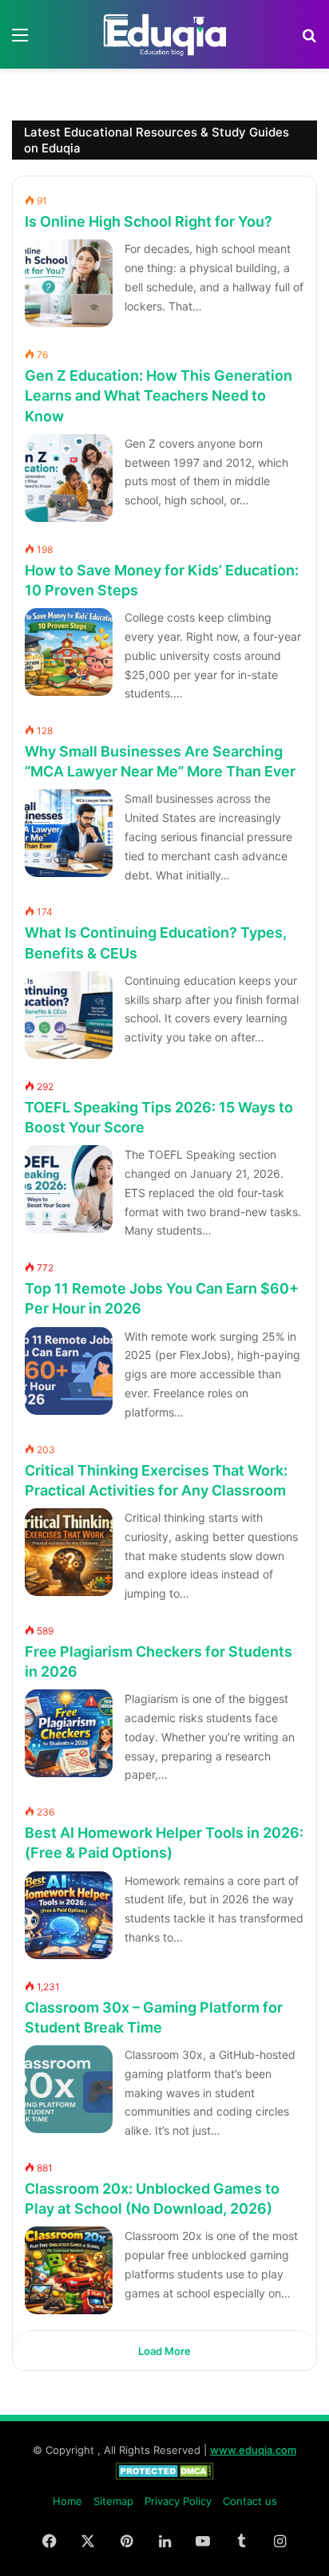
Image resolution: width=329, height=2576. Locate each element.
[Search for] (309, 40)
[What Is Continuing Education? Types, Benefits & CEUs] (69, 1015)
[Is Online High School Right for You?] (69, 283)
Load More (164, 2351)
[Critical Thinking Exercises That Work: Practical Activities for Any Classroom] (69, 1552)
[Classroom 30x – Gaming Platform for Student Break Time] (69, 2089)
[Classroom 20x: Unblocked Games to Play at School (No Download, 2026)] (69, 2270)
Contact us (250, 2501)
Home (67, 2501)
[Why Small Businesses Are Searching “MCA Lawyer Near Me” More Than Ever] (69, 833)
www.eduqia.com (253, 2450)
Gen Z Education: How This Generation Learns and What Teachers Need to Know (159, 395)
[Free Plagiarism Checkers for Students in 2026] (69, 1733)
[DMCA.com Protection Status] (165, 2475)
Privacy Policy (178, 2501)
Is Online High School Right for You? (149, 221)
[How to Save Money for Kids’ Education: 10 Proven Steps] (69, 652)
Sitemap (113, 2501)
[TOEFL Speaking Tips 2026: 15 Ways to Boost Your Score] (69, 1189)
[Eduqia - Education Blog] (164, 34)
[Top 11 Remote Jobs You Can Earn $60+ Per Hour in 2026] (69, 1371)
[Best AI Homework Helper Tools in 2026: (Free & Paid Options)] (69, 1915)
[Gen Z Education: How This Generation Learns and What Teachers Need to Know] (69, 478)
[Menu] (20, 40)
